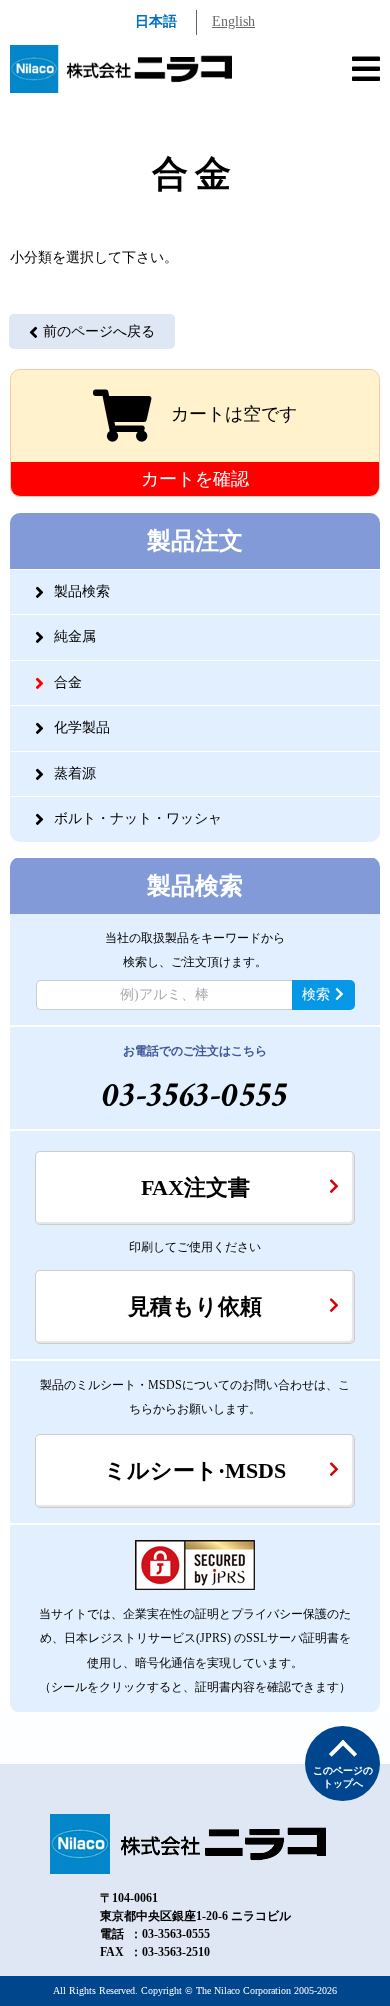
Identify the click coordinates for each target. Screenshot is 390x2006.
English (233, 21)
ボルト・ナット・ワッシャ (138, 818)
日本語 (156, 21)
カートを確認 (195, 479)
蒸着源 (75, 773)
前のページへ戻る (99, 331)
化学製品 (82, 727)
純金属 (75, 636)
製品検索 (82, 591)
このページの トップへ (343, 1777)
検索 (316, 994)
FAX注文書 (195, 1187)
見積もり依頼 (195, 1306)
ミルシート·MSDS (195, 1470)
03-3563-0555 (195, 1096)
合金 (68, 682)
